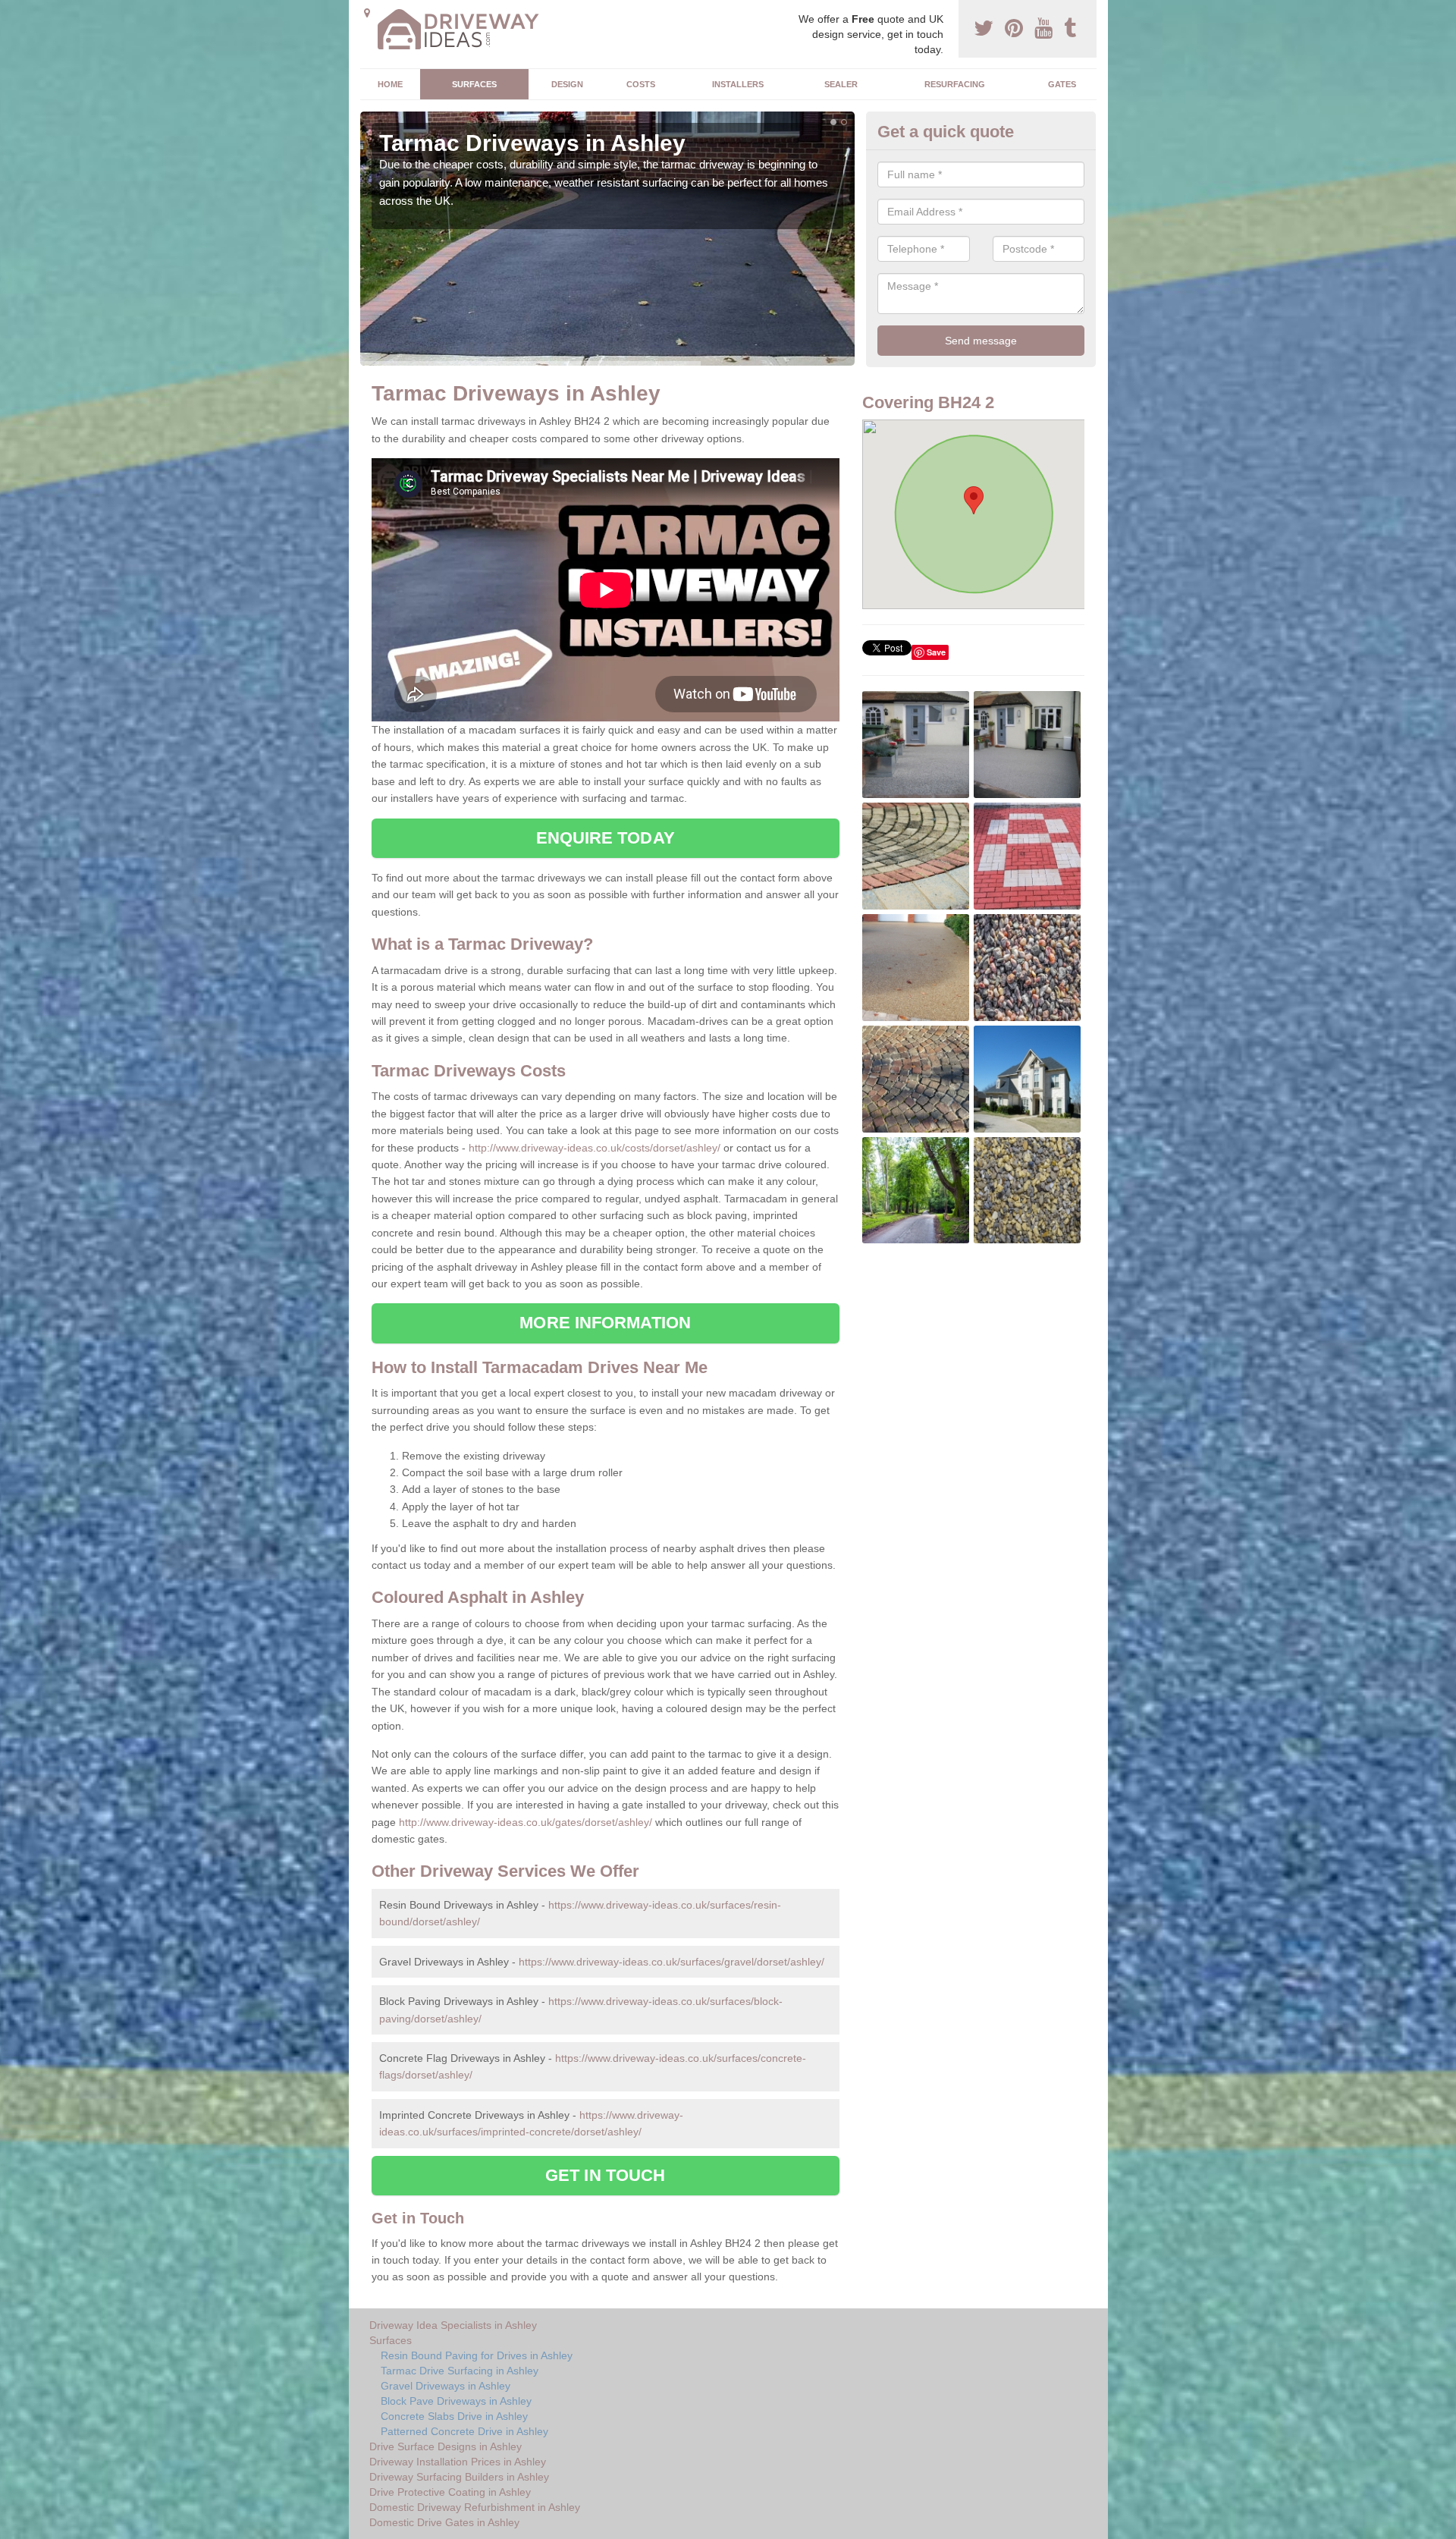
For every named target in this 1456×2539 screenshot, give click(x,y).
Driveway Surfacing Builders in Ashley (459, 2477)
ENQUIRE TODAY (606, 838)
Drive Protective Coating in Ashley (450, 2492)
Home (390, 84)
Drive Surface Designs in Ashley (446, 2446)
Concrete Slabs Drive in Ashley (454, 2416)
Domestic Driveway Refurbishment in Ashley (475, 2507)
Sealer (841, 84)
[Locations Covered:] (367, 13)
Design (567, 84)
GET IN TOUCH (605, 2175)
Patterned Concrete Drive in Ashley (464, 2431)
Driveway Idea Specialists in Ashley (453, 2325)
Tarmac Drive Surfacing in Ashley (460, 2371)
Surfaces (474, 84)
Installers (738, 84)
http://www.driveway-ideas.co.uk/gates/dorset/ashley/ (526, 1822)
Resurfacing (955, 84)
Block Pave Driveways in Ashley (456, 2401)
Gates (1062, 84)
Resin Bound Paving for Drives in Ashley (477, 2355)
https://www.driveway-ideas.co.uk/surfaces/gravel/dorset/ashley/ (672, 1962)
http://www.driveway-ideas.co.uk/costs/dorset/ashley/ (595, 1148)
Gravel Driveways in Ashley (446, 2386)
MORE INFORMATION (605, 1323)
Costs (641, 84)
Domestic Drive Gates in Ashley (444, 2522)
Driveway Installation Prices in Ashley (458, 2462)
